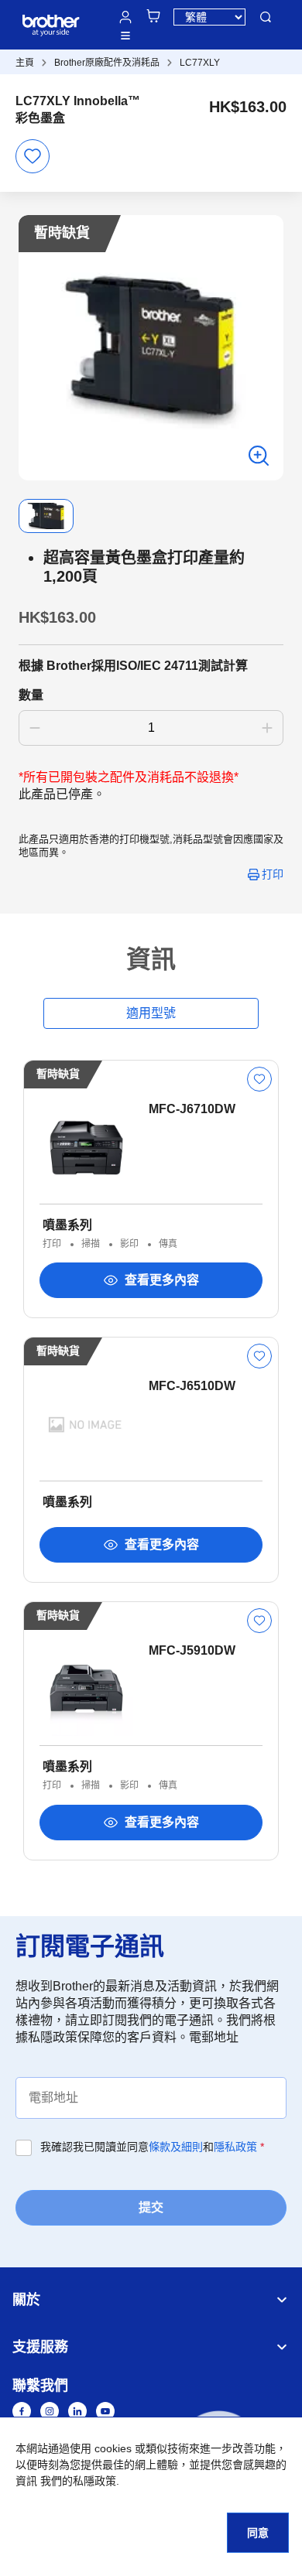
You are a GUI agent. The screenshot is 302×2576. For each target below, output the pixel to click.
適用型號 (151, 1013)
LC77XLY (200, 63)
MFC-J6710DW (192, 1109)
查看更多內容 (162, 1280)
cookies (113, 2448)
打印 (273, 874)
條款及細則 (176, 2147)
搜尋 (266, 17)
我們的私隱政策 (78, 2481)
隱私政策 (235, 2147)
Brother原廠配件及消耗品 (107, 63)
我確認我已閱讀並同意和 (152, 2147)
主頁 (25, 63)
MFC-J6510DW (192, 1386)
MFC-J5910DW (192, 1650)
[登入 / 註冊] (125, 17)
